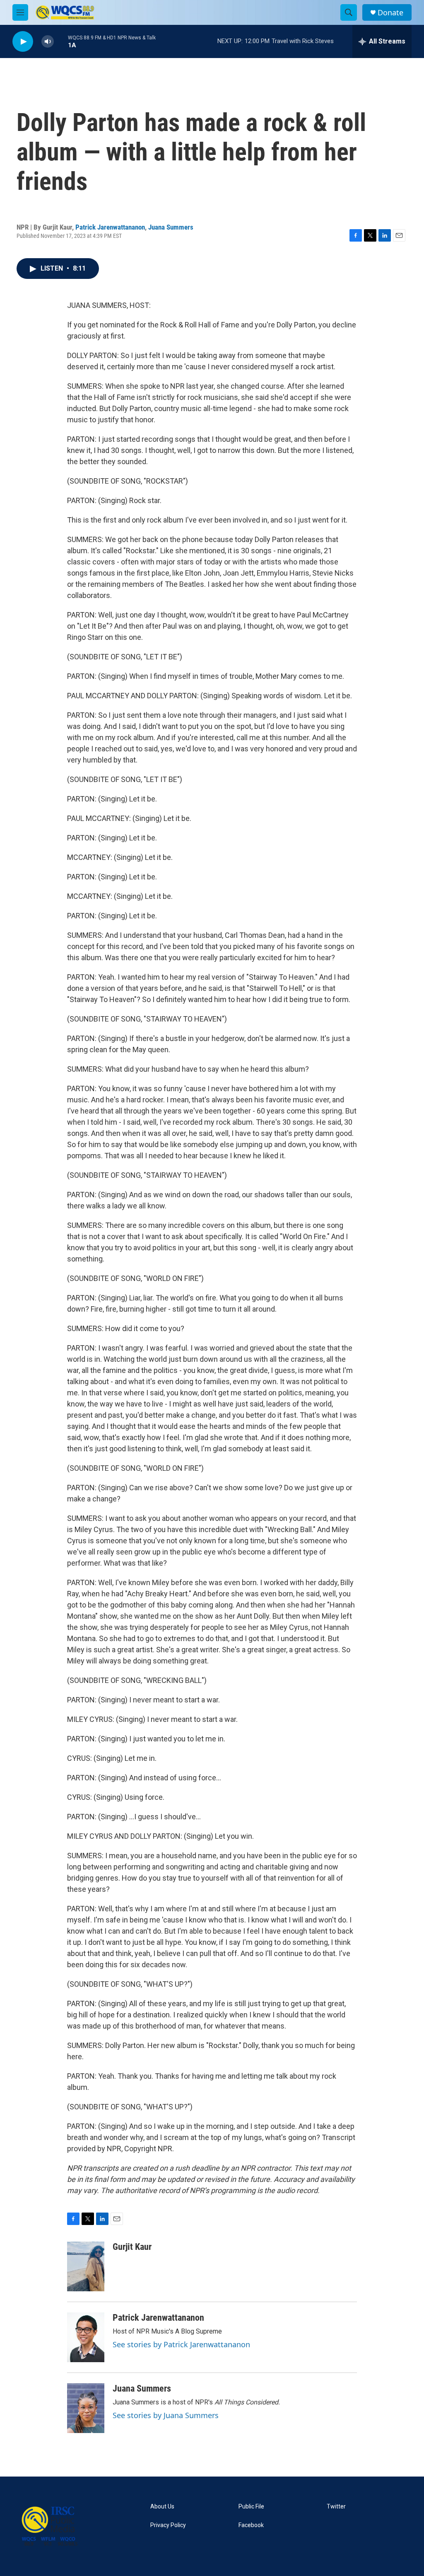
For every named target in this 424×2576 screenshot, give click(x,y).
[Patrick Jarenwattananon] (86, 2337)
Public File (251, 2507)
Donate (390, 13)
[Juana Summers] (86, 2408)
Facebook (251, 2525)
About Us (162, 2507)
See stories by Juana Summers (166, 2415)
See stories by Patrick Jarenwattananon (181, 2344)
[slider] (61, 41)
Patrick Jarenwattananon (110, 227)
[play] (23, 42)
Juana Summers (171, 227)
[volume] (48, 42)
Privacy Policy (168, 2525)
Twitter (336, 2507)
